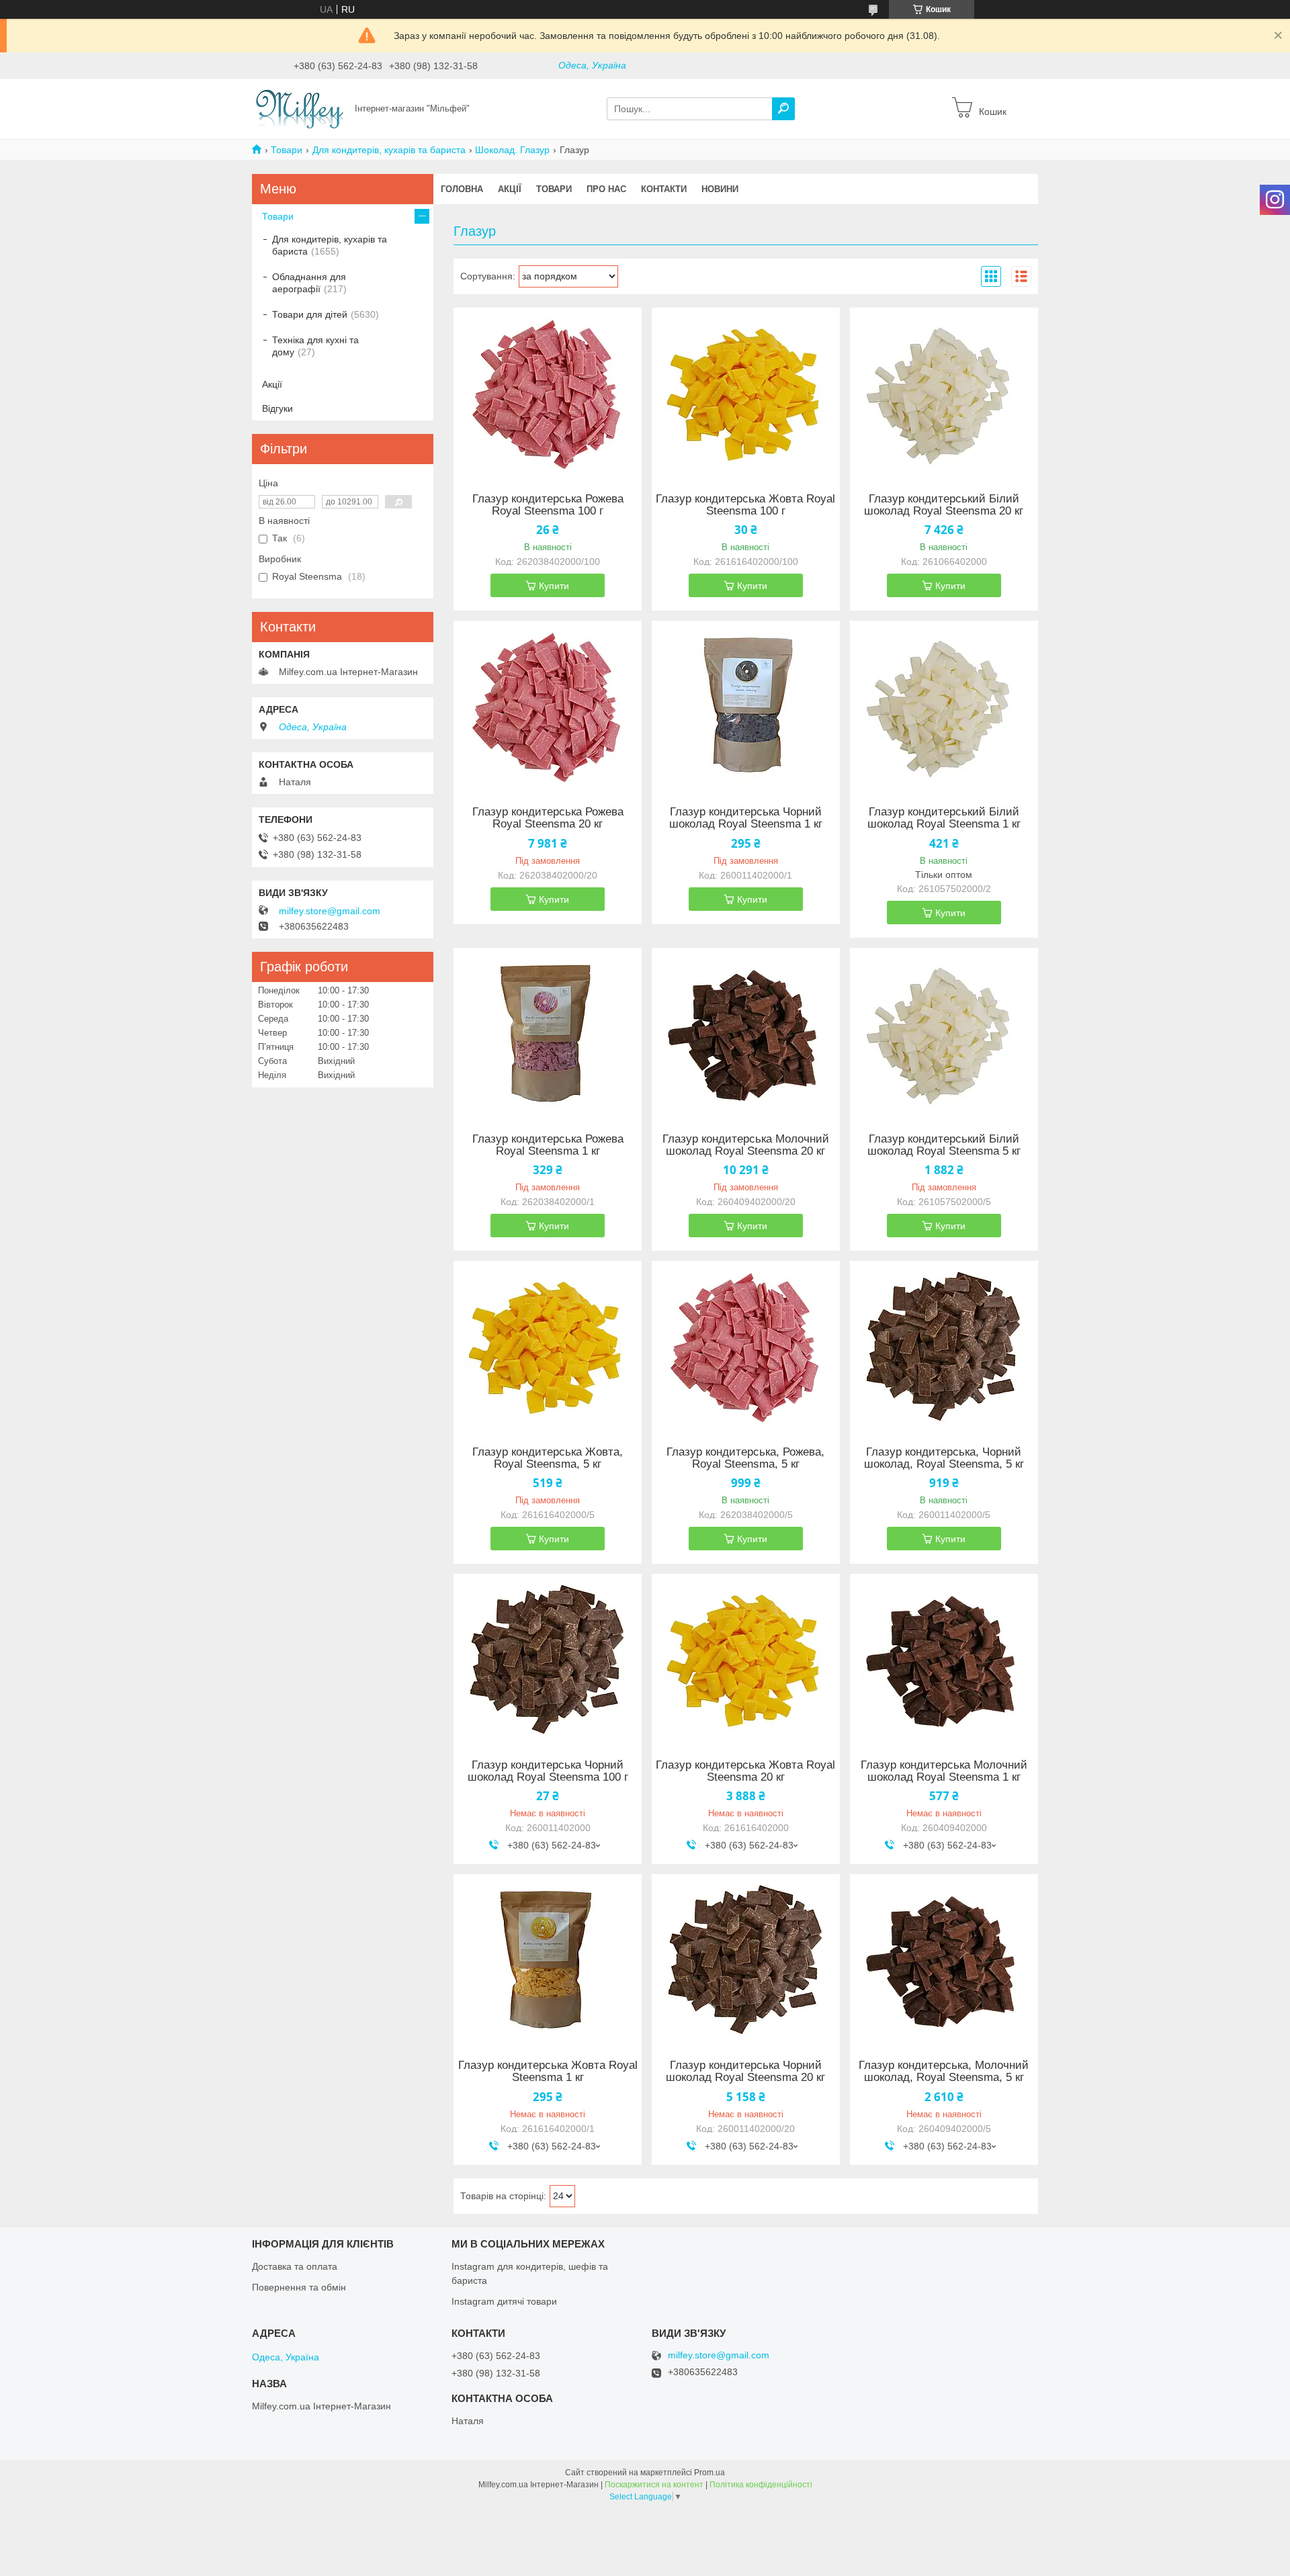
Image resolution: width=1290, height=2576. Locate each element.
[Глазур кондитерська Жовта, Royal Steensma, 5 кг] (548, 1345)
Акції (510, 189)
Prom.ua (709, 2473)
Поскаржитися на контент (654, 2485)
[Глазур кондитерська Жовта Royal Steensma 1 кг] (548, 1958)
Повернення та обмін (299, 2287)
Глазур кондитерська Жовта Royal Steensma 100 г (745, 505)
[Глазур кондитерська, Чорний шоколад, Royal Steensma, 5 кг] (944, 1345)
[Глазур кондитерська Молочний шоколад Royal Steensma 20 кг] (746, 1032)
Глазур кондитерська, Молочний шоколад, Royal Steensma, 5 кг (944, 2072)
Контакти (664, 189)
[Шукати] (783, 109)
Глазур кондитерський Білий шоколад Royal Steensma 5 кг (944, 1145)
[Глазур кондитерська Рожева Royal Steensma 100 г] (548, 392)
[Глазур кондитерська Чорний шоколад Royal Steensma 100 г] (548, 1658)
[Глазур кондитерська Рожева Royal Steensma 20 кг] (548, 705)
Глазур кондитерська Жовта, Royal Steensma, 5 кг (548, 1458)
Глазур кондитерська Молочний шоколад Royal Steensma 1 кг (944, 1771)
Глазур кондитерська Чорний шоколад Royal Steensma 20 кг (745, 2072)
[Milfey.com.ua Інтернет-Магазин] (299, 108)
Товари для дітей (310, 314)
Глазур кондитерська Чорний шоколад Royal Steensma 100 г (548, 1771)
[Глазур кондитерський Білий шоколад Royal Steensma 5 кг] (944, 1032)
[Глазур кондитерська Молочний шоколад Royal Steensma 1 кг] (944, 1658)
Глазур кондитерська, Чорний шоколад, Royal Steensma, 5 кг (944, 1458)
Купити (554, 586)
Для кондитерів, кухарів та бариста (389, 150)
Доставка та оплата (295, 2266)
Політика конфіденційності (761, 2485)
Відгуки (277, 408)
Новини (720, 189)
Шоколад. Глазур (512, 150)
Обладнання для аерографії (309, 283)
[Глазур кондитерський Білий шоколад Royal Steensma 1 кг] (944, 705)
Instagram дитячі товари (504, 2301)
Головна (462, 189)
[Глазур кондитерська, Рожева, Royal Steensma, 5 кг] (746, 1345)
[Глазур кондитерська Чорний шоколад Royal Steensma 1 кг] (746, 705)
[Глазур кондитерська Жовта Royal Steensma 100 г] (746, 392)
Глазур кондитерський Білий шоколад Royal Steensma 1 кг (944, 818)
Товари (287, 150)
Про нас (606, 189)
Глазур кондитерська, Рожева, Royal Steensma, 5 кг (745, 1458)
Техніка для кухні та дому (315, 346)
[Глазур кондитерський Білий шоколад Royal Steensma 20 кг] (944, 392)
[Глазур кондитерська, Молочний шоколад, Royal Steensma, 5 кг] (944, 1958)
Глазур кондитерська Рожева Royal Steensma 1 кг (548, 1145)
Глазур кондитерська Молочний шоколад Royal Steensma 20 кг (746, 1145)
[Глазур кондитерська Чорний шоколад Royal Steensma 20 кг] (746, 1958)
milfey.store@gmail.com (330, 911)
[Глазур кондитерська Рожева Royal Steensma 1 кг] (548, 1032)
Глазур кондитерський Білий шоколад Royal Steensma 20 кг (944, 505)
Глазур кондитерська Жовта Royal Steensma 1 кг (548, 2072)
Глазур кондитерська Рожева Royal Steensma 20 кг (548, 818)
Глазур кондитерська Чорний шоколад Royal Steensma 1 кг (746, 818)
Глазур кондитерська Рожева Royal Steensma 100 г (548, 505)
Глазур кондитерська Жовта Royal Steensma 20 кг (745, 1771)
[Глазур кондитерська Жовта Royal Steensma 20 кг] (746, 1658)
